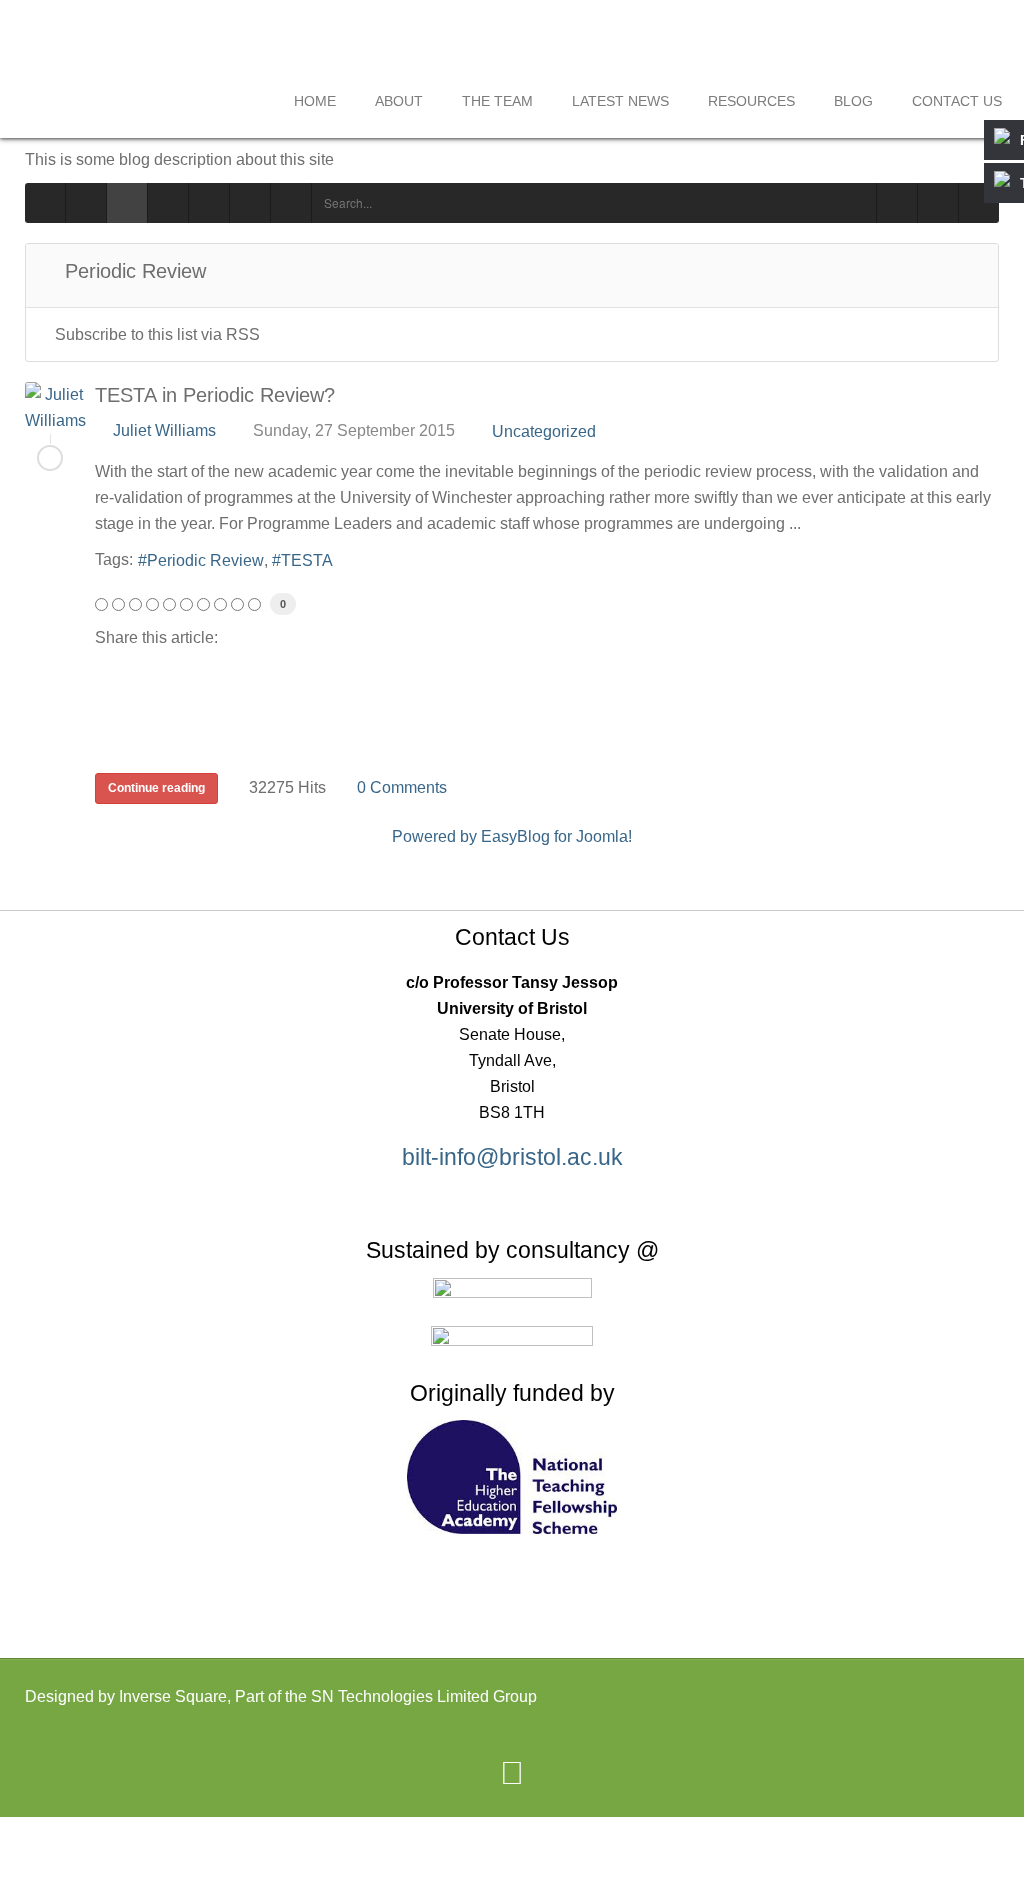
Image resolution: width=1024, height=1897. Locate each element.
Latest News (620, 101)
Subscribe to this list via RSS (157, 334)
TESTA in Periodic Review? (215, 395)
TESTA (307, 560)
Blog (853, 101)
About (399, 101)
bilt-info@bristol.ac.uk (512, 1157)
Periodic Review (205, 560)
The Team (497, 101)
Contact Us (957, 101)
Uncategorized (544, 432)
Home (315, 101)
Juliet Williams (164, 430)
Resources (751, 101)
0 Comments (402, 787)
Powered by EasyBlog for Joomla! (512, 836)
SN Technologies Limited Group (424, 1696)
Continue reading (156, 788)
